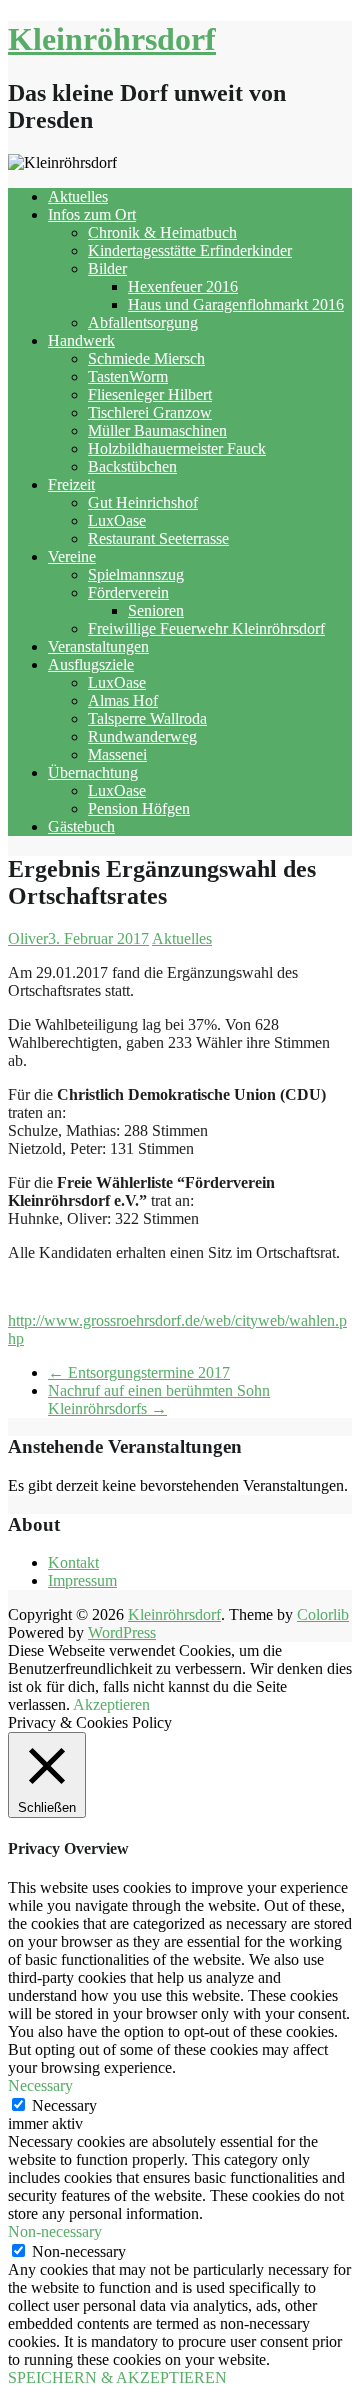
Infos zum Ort (92, 214)
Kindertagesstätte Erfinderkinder (190, 250)
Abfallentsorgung (143, 322)
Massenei (117, 754)
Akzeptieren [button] (111, 1704)
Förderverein (128, 592)
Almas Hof (123, 700)
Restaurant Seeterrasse (158, 538)
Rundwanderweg (142, 736)
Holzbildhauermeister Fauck (177, 448)
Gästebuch (81, 826)
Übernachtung (93, 772)
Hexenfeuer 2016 (183, 286)
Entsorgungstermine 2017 (139, 1372)
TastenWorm (128, 376)
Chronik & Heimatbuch (162, 232)
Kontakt (73, 1562)
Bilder (107, 268)
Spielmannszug (136, 574)
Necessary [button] (40, 2085)
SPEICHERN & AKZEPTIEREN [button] (117, 2377)
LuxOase (117, 520)
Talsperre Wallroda (147, 718)
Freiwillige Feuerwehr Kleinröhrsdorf (206, 628)
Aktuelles (78, 196)
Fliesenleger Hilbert (150, 394)
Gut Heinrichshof (143, 502)
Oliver (28, 938)
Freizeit (71, 484)
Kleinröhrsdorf (112, 39)
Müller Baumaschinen (157, 430)
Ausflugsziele (91, 664)
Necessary (64, 2105)
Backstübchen (132, 466)
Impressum (82, 1580)
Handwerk (81, 340)
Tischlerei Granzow (150, 412)
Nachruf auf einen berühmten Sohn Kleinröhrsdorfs (159, 1399)
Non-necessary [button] (55, 2231)
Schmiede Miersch (146, 358)
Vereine (72, 556)
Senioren (156, 610)
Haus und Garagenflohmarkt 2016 (236, 304)
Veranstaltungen (98, 646)
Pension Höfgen (139, 808)
